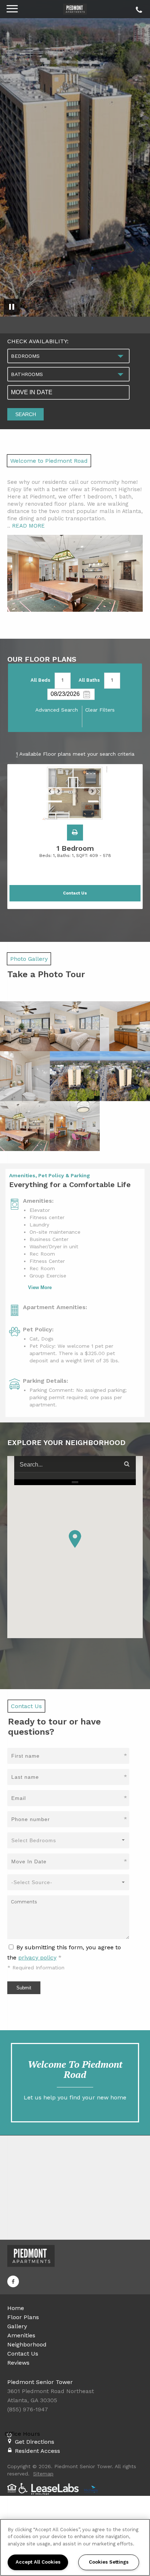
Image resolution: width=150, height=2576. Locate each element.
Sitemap (43, 2474)
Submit (24, 1988)
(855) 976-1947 (138, 8)
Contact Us (23, 2354)
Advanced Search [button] (57, 710)
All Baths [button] (89, 680)
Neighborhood (27, 2344)
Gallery (17, 2326)
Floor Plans (23, 2317)
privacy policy (37, 1958)
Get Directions (35, 2442)
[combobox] (68, 356)
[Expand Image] (25, 1026)
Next (96, 794)
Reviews (18, 2363)
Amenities (21, 2335)
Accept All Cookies (38, 2562)
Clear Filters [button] (100, 710)
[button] (75, 833)
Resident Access (37, 2451)
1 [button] (62, 680)
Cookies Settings (109, 2562)
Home (16, 2308)
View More (40, 1287)
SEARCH (26, 414)
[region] (75, 2547)
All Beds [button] (40, 680)
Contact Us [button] (75, 893)
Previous (54, 794)
